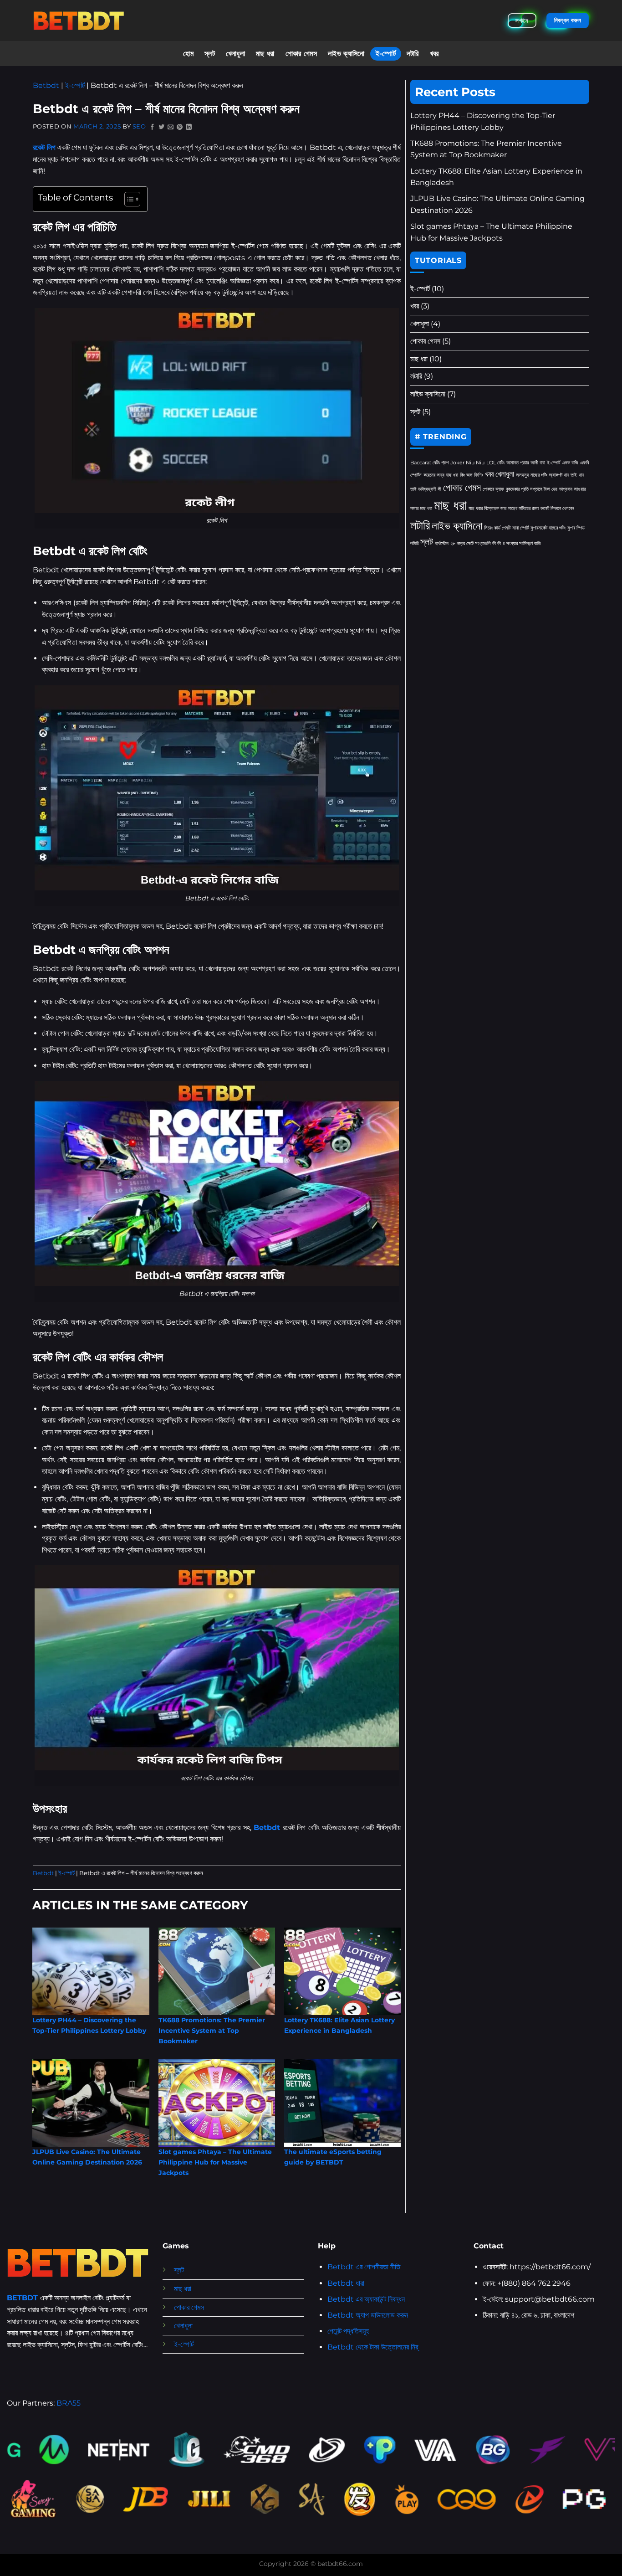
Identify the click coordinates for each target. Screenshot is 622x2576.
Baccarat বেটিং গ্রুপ (429, 463)
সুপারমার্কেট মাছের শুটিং (548, 528)
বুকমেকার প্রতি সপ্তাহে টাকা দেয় (532, 489)
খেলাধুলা (235, 54)
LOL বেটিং (495, 463)
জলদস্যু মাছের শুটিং (532, 475)
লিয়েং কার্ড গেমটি (497, 528)
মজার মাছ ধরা (421, 508)
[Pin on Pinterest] (180, 127)
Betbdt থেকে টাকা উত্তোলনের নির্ (373, 2347)
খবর (434, 54)
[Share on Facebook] (153, 127)
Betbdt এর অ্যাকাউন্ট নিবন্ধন (366, 2299)
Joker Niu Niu (467, 463)
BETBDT (22, 2298)
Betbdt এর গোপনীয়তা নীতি (364, 2267)
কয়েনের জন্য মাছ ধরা (441, 475)
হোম (188, 54)
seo (139, 126)
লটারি (413, 54)
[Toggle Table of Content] (128, 199)
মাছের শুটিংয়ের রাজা (523, 508)
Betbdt (46, 85)
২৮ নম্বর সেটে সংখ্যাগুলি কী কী (476, 543)
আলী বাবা (538, 463)
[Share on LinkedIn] (189, 127)
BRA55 (69, 2403)
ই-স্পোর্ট (386, 54)
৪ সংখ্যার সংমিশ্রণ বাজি (522, 543)
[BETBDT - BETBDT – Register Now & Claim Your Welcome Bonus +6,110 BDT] (79, 20)
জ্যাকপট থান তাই (563, 475)
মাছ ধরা (265, 54)
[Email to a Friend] (171, 127)
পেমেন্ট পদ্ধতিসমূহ (348, 2331)
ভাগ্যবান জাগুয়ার (572, 489)
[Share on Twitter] (162, 127)
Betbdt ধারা (346, 2283)
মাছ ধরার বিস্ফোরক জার (487, 508)
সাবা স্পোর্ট (520, 528)
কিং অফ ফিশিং (472, 475)
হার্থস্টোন (442, 543)
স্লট (210, 54)
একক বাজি (570, 463)
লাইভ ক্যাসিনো (346, 54)
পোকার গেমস (301, 54)
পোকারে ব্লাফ (493, 489)
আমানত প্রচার (517, 463)
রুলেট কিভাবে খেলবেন (557, 508)
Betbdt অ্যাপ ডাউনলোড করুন (368, 2315)
